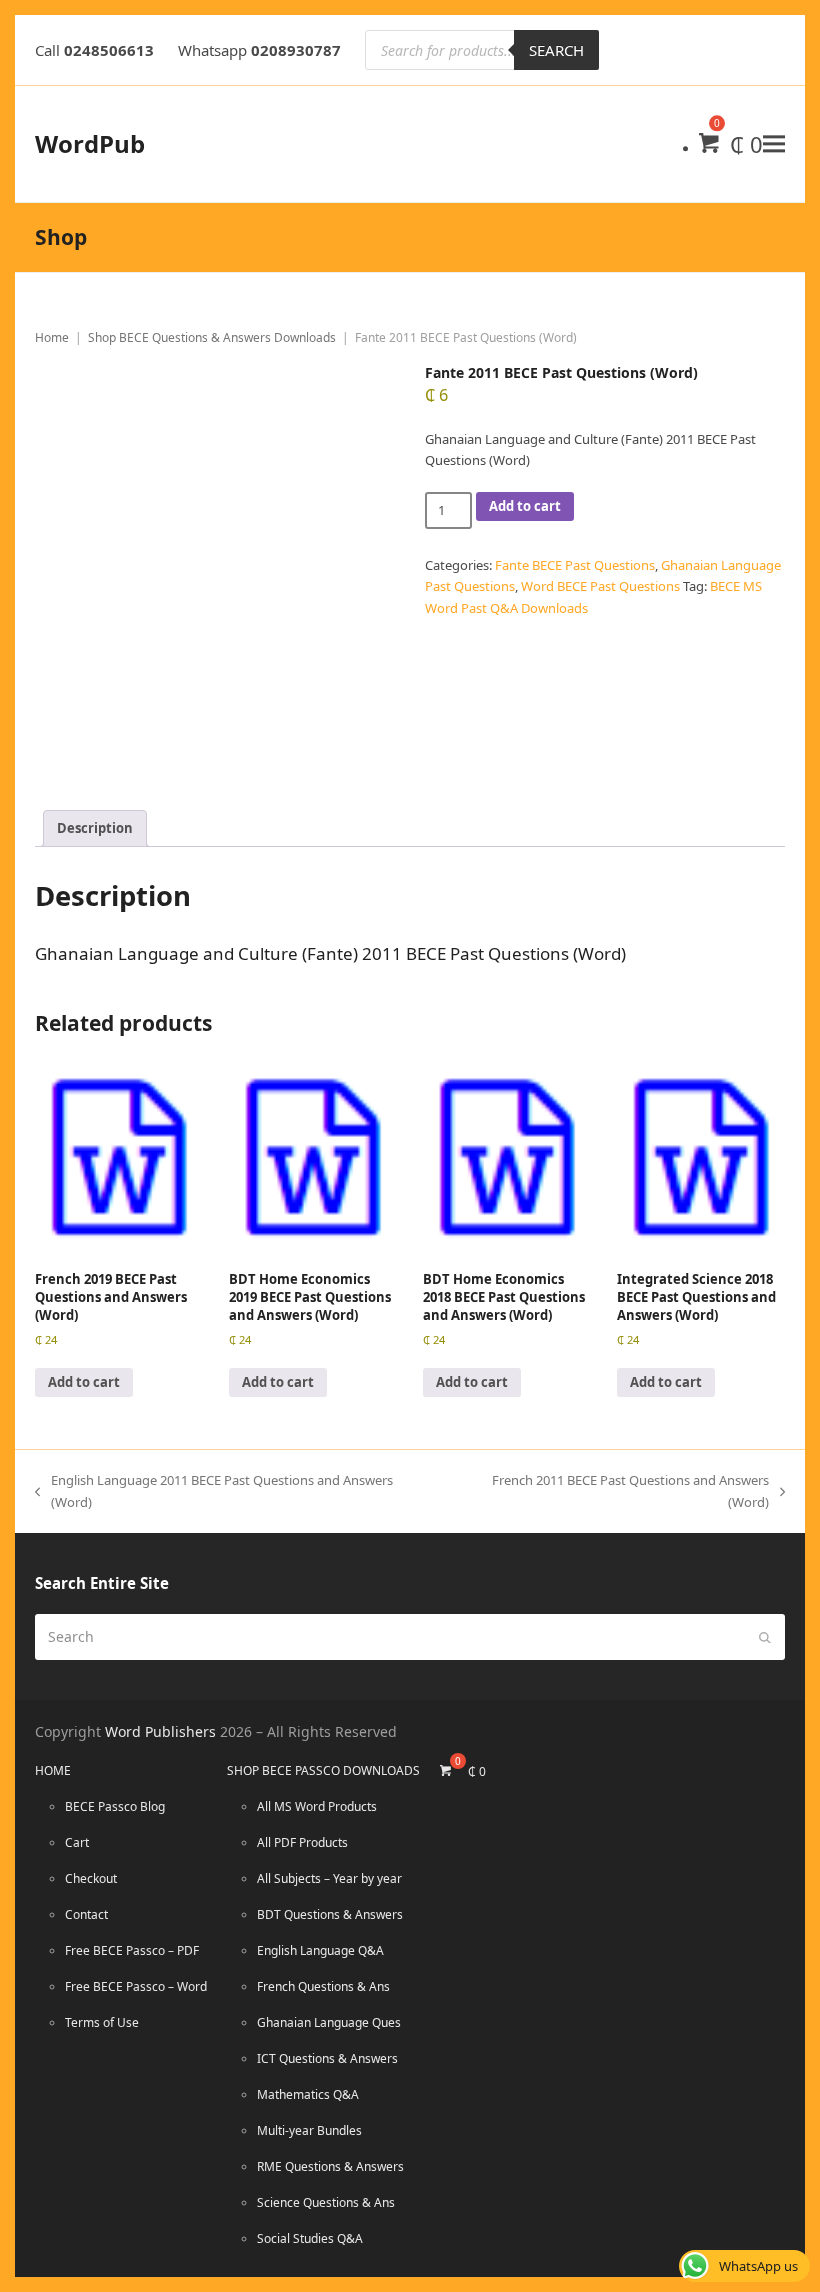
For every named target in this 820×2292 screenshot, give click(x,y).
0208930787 (296, 50)
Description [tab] (95, 828)
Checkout (91, 1878)
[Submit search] (765, 1637)
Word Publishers (160, 1731)
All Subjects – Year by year (329, 1878)
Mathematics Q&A (308, 2094)
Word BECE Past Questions (600, 586)
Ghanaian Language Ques (329, 2022)
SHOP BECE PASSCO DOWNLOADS (323, 1770)
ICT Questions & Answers (327, 2058)
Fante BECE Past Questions (575, 565)
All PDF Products (302, 1842)
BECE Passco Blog (115, 1806)
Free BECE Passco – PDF (132, 1950)
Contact (86, 1914)
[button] (774, 143)
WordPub (90, 143)
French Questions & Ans (323, 1986)
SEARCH (556, 50)
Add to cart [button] (84, 1382)
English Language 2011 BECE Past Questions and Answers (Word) (214, 1490)
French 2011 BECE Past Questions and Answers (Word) (610, 1490)
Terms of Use (102, 2022)
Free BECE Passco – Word (136, 1986)
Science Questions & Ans (326, 2202)
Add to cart (525, 506)
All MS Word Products (317, 1806)
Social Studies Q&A (310, 2238)
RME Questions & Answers (330, 2166)
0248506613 (109, 50)
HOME (53, 1770)
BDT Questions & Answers (330, 1914)
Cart (77, 1842)
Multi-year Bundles (309, 2130)
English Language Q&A (320, 1950)
